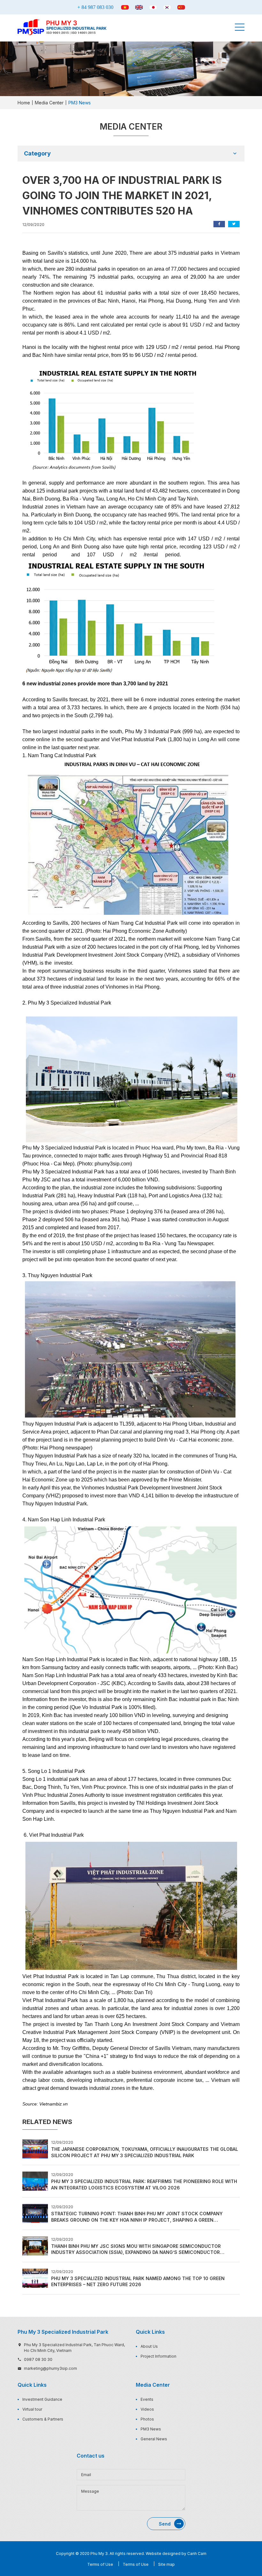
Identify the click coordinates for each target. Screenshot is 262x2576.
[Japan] (153, 7)
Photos (147, 2419)
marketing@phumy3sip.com (50, 2368)
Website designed (163, 2553)
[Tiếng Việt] (125, 7)
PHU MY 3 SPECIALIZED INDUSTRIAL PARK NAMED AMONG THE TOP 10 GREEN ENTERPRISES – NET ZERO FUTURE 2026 (138, 2282)
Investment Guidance (42, 2399)
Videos (147, 2409)
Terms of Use (100, 2564)
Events (147, 2399)
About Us (149, 2346)
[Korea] (167, 7)
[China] (181, 7)
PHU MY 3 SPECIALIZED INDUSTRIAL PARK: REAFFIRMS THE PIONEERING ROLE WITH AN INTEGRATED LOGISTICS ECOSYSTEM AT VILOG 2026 (144, 2184)
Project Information (158, 2356)
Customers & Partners (43, 2419)
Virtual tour (32, 2409)
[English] (139, 7)
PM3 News (151, 2429)
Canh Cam (197, 2553)
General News (154, 2439)
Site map (166, 2564)
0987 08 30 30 (38, 2359)
